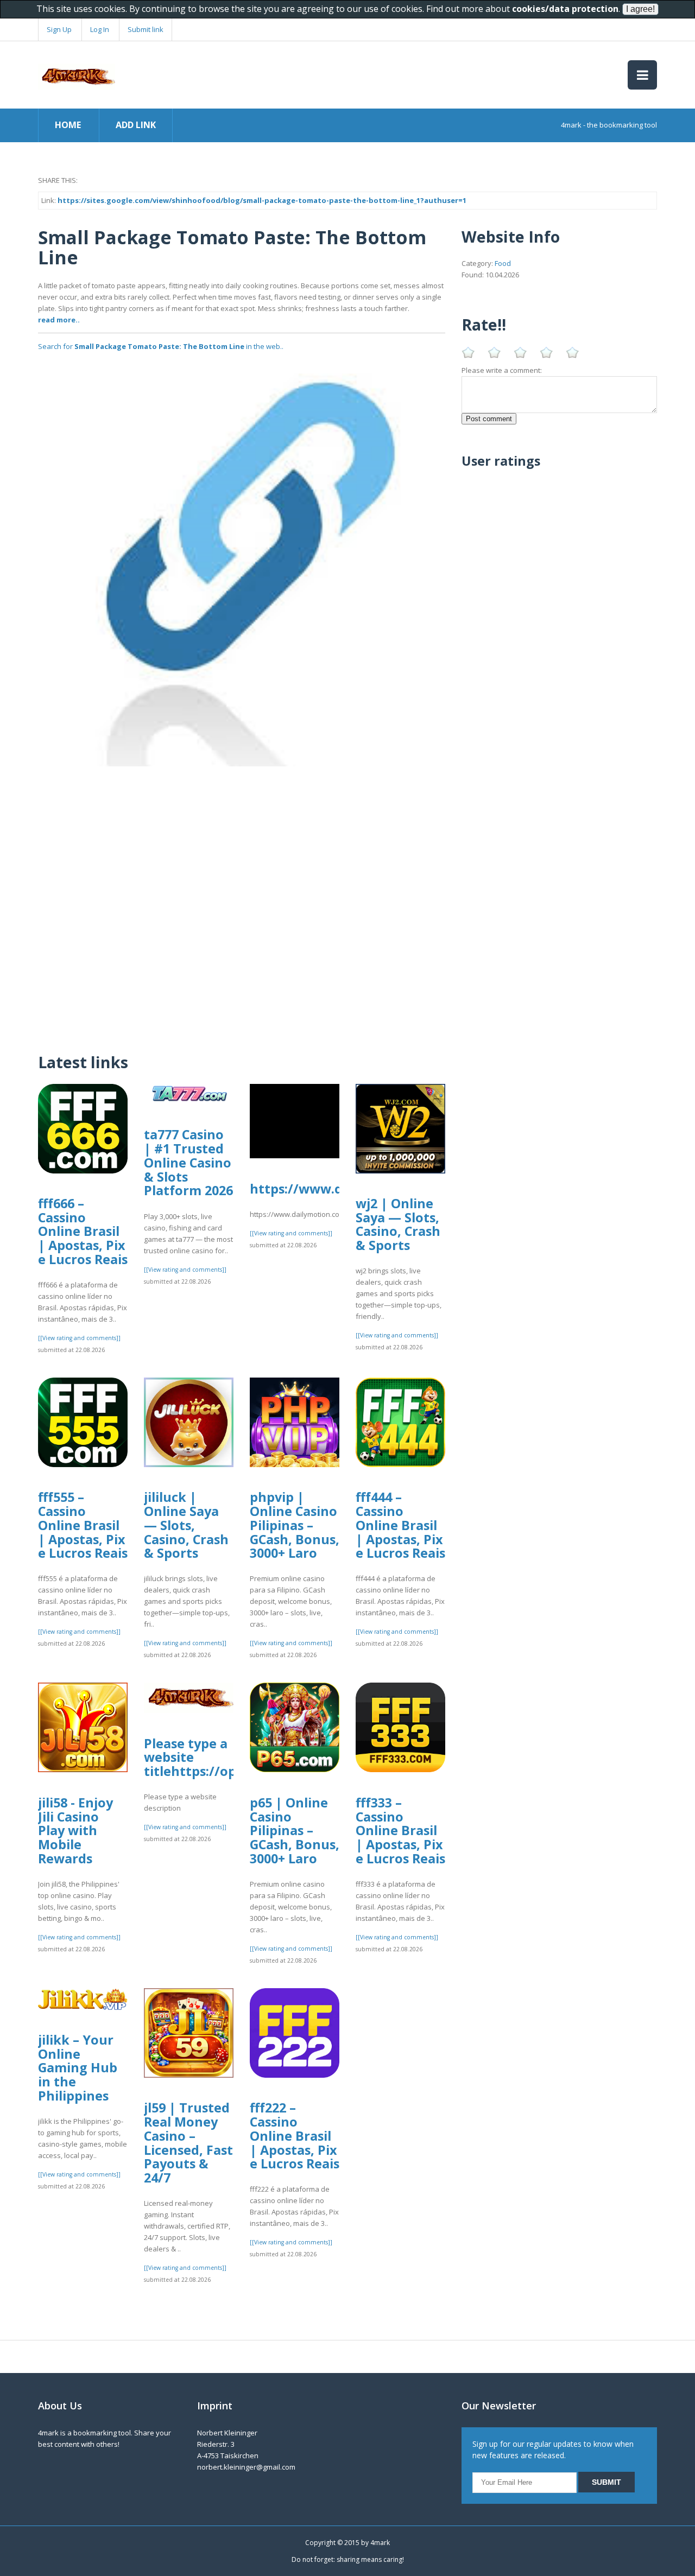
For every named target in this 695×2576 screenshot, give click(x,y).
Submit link (146, 29)
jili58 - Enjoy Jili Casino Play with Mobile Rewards (75, 1831)
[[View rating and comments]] (79, 1338)
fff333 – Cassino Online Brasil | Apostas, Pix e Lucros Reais (400, 1831)
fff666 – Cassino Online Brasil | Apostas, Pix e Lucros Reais (83, 1231)
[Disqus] (242, 902)
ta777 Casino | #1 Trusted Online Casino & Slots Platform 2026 (188, 1162)
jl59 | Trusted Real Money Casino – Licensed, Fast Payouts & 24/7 (188, 2143)
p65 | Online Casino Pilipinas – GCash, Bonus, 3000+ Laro (295, 1831)
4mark (380, 2543)
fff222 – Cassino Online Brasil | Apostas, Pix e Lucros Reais (295, 2136)
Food (503, 263)
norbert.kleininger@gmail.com (246, 2467)
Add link (136, 125)
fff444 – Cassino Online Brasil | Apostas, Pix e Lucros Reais (400, 1525)
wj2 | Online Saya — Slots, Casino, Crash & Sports (398, 1224)
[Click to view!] (242, 562)
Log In (100, 29)
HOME (68, 125)
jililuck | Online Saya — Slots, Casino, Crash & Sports (186, 1525)
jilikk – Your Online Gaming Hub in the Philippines (78, 2068)
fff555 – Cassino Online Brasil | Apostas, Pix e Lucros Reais (83, 1525)
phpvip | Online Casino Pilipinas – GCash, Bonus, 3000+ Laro (295, 1525)
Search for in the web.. (161, 346)
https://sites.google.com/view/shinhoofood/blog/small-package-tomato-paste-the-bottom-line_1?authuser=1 (262, 200)
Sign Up (59, 29)
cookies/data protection (565, 9)
